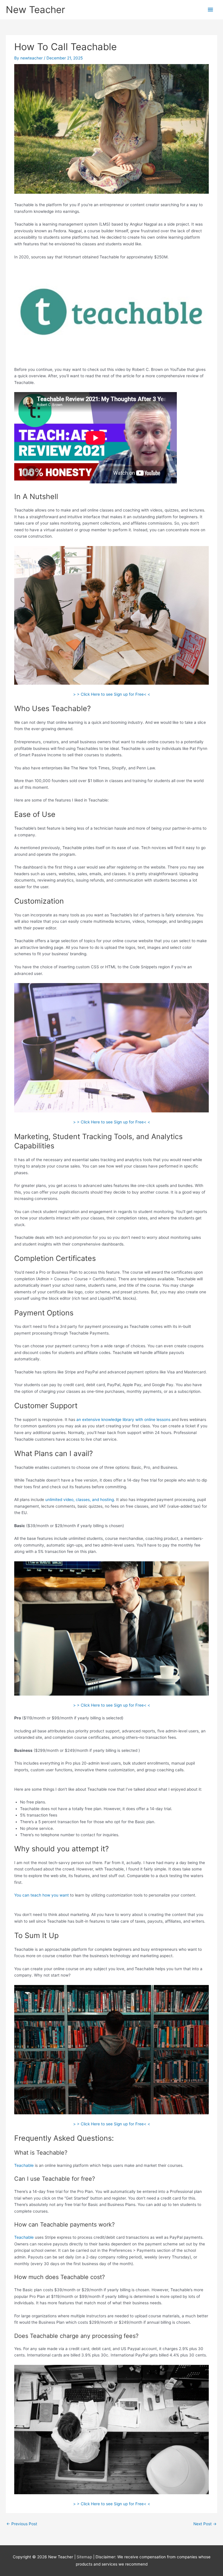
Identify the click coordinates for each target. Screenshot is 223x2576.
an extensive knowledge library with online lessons (123, 1420)
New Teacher (35, 10)
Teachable (24, 2165)
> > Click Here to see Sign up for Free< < (112, 694)
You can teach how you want (42, 1895)
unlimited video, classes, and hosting (80, 1500)
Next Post (205, 2524)
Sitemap (85, 2557)
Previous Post (22, 2524)
